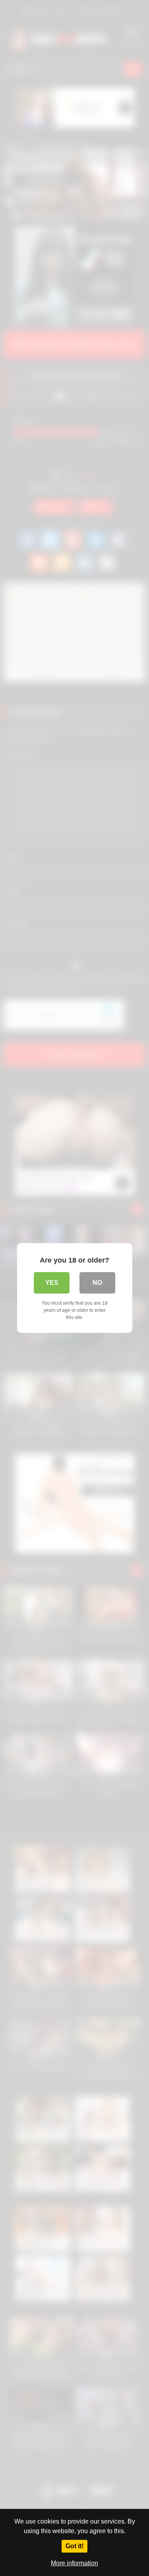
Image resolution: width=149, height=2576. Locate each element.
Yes (52, 1283)
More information (74, 2563)
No (97, 1283)
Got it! (74, 2546)
